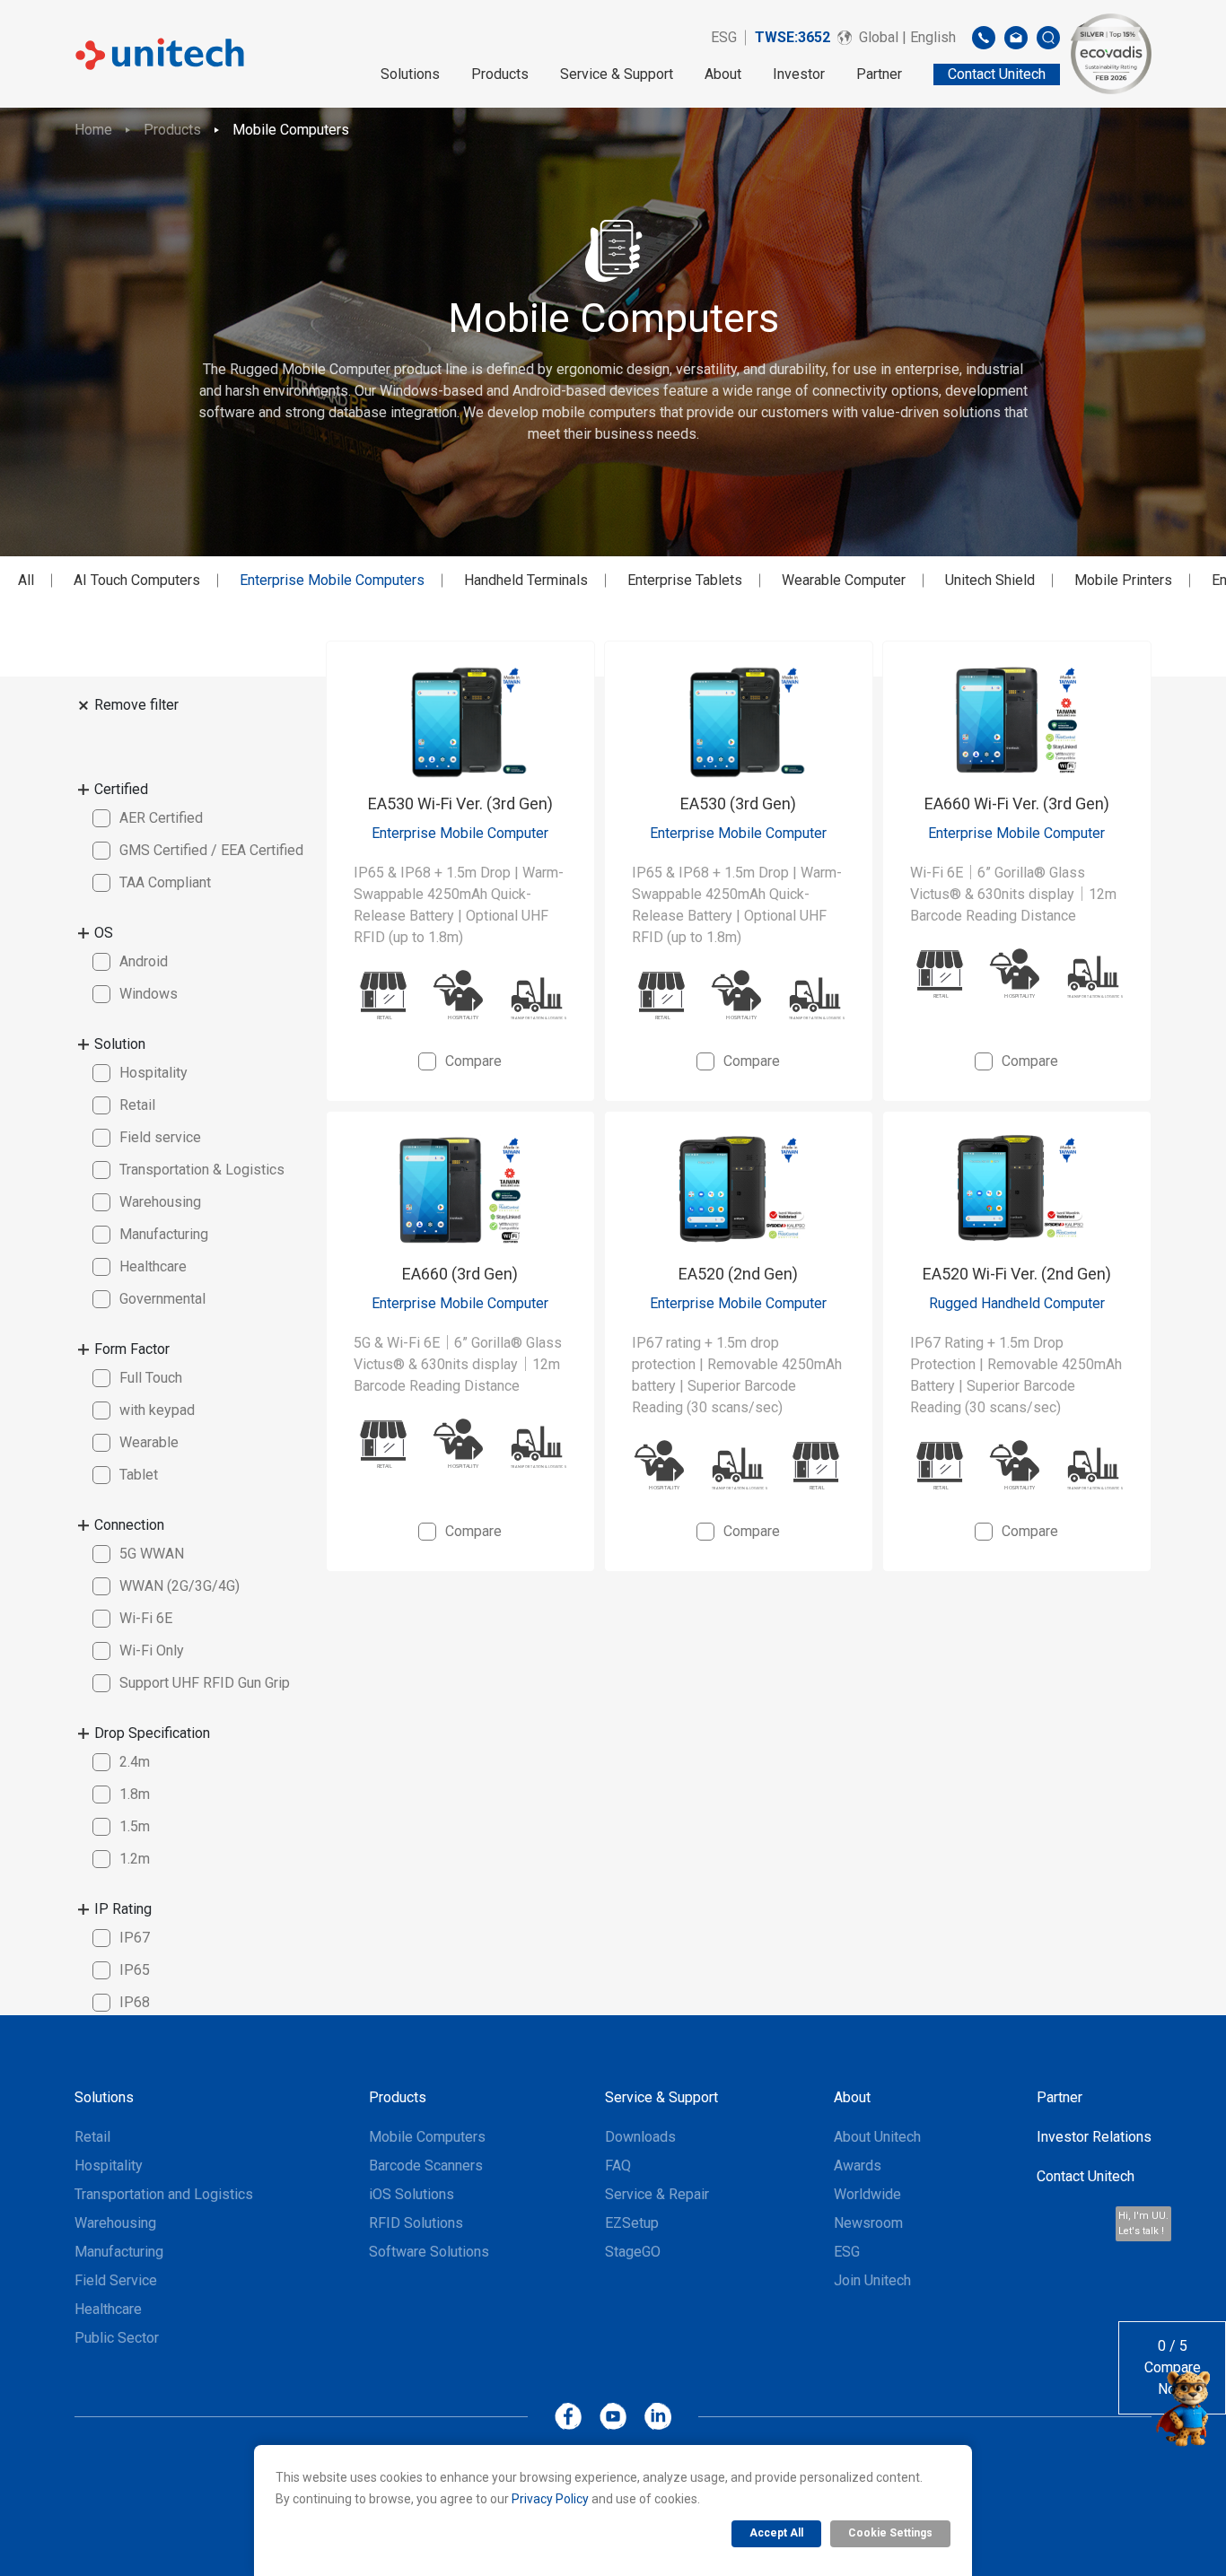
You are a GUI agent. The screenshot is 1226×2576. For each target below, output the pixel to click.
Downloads (640, 2137)
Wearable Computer (844, 580)
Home (93, 130)
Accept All (776, 2533)
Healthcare (108, 2309)
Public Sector (117, 2338)
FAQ (618, 2166)
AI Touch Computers (137, 580)
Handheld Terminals (526, 580)
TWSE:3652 (793, 37)
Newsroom (868, 2223)
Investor (799, 74)
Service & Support (617, 74)
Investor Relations (1094, 2137)
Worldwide (867, 2194)
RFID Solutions (416, 2223)
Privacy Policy (550, 2499)
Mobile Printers (1123, 580)
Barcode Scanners (426, 2166)
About (723, 74)
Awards (858, 2166)
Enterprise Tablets (685, 580)
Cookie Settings (890, 2533)
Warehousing (115, 2223)
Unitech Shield (990, 580)
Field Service (116, 2280)
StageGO (633, 2252)
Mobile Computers (291, 130)
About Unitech (877, 2137)
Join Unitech (872, 2280)
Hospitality (109, 2166)
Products (500, 74)
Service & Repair (657, 2194)
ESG (724, 37)
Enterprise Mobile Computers (332, 580)
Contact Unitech (1086, 2176)
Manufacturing (119, 2252)
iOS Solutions (412, 2194)
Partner (879, 74)
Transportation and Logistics (164, 2194)
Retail (92, 2137)
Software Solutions (429, 2252)
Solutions (410, 74)
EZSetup (632, 2223)
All (26, 580)
